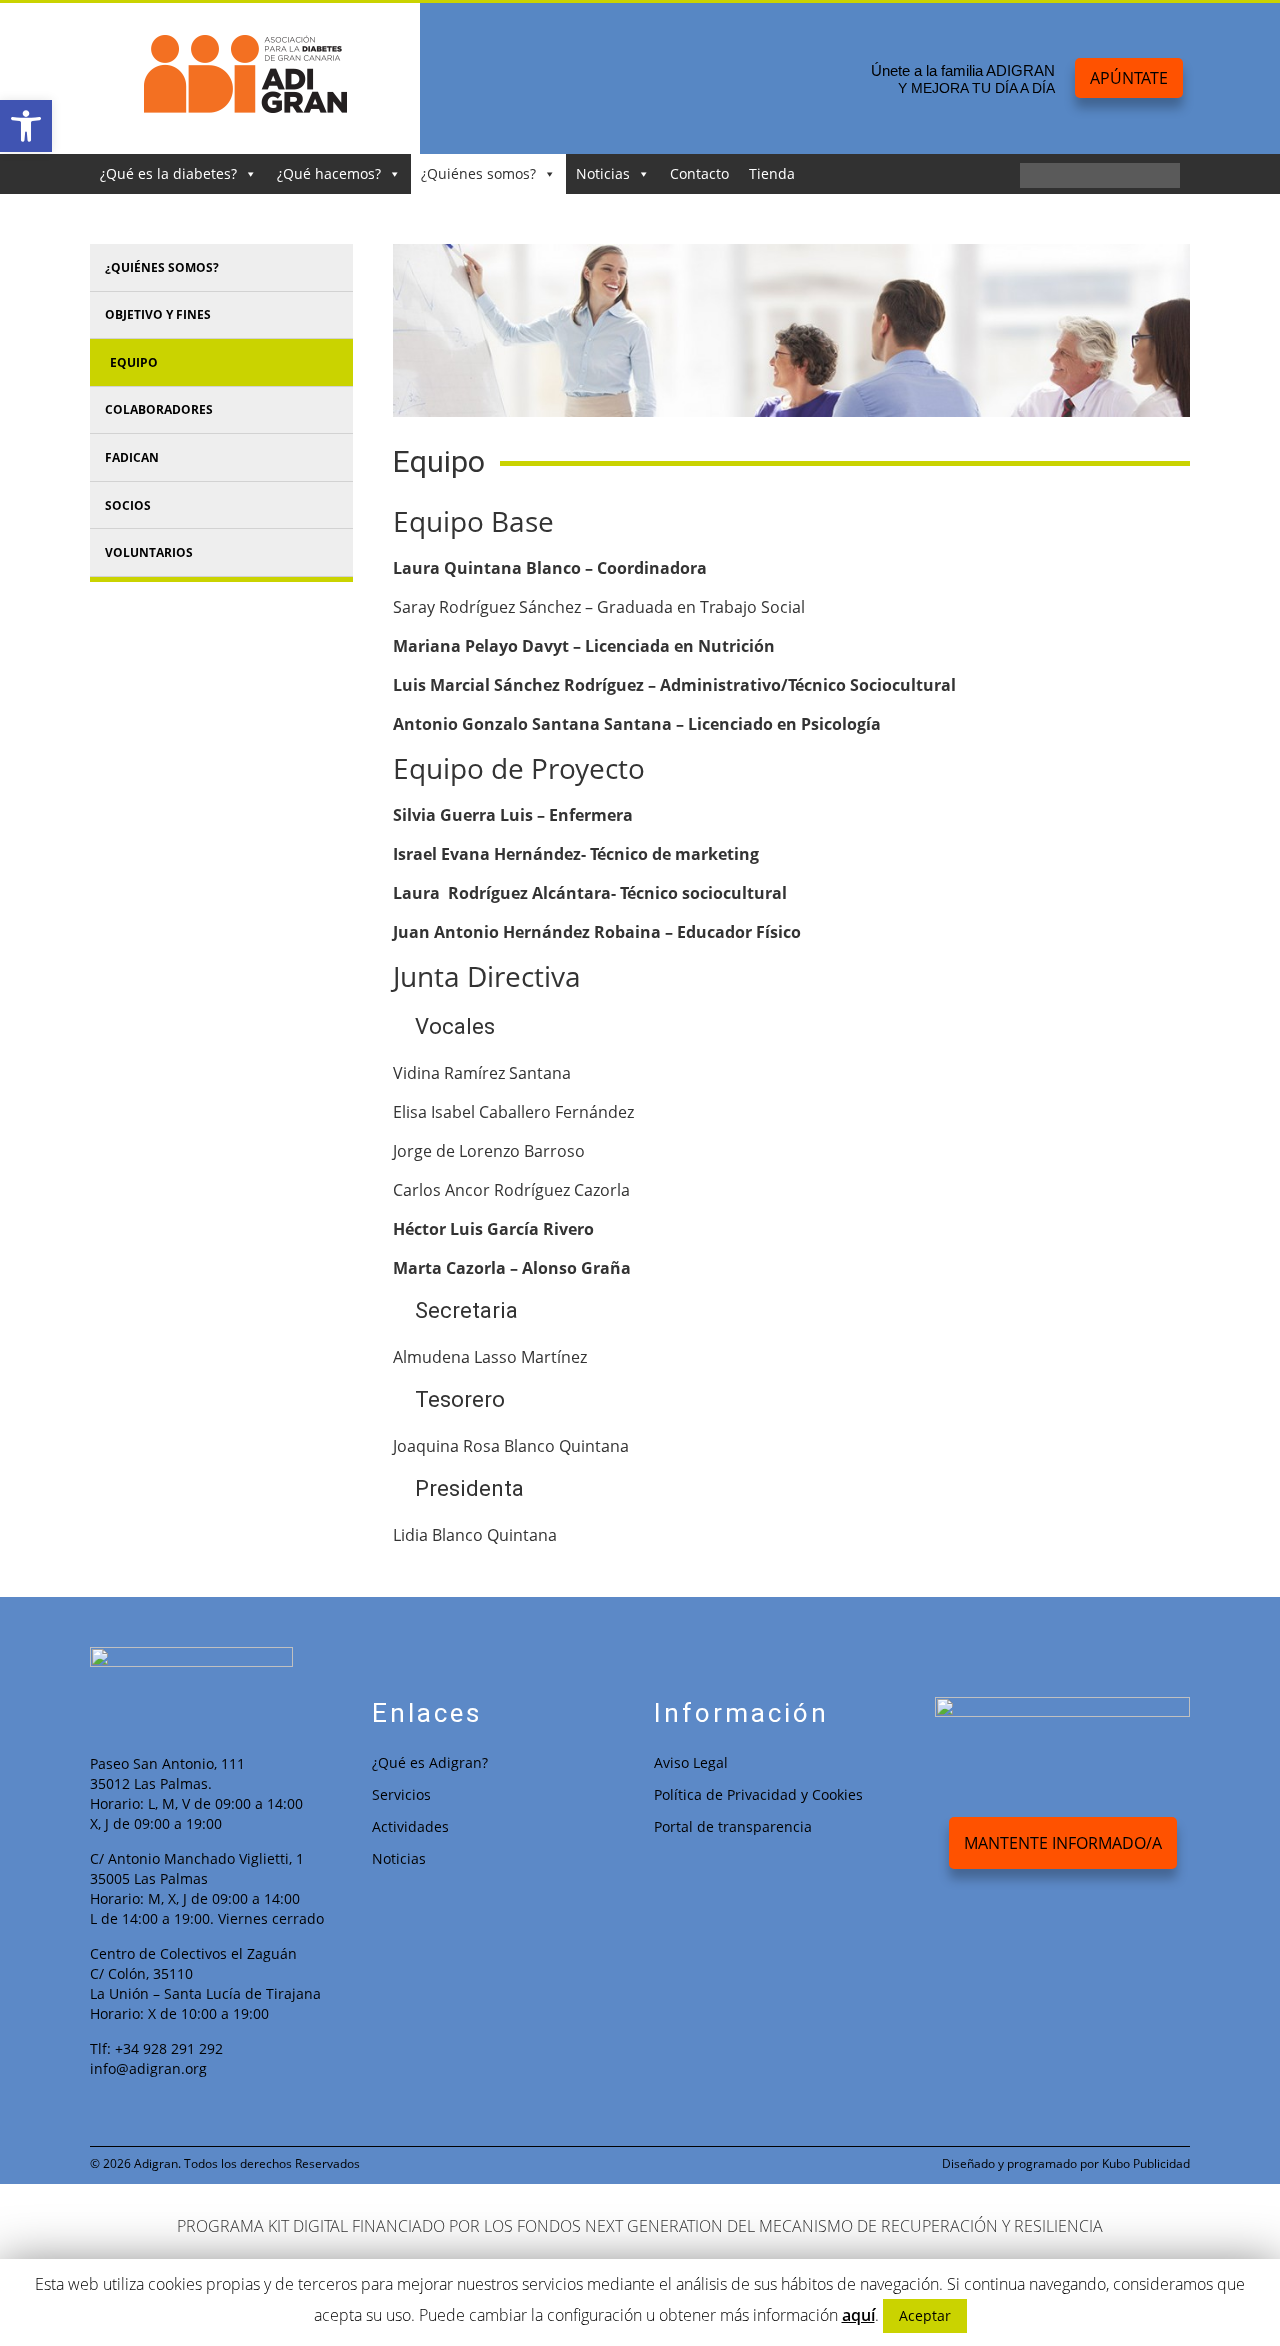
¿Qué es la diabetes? (168, 173)
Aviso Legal (691, 1762)
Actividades (410, 1826)
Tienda (772, 173)
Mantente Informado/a (1063, 1843)
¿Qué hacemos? (329, 173)
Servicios (401, 1794)
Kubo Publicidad (1146, 2163)
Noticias (603, 173)
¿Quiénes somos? (478, 173)
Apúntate (1129, 78)
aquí (858, 2315)
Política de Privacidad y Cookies (758, 1794)
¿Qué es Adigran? (430, 1762)
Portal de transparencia (733, 1826)
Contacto (699, 173)
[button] (26, 126)
